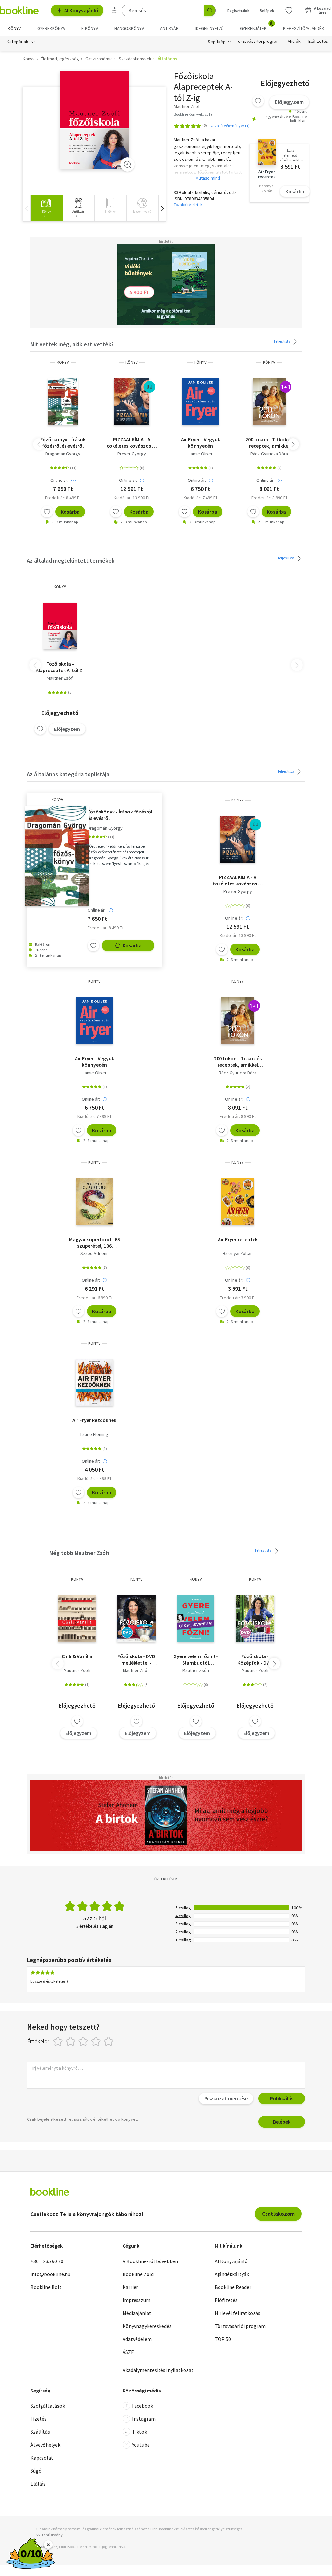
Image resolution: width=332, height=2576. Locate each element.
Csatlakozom (278, 2214)
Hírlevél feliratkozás (237, 2313)
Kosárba (295, 191)
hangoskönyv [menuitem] (129, 28)
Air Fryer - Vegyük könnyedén (201, 443)
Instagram (144, 2419)
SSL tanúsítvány (49, 2535)
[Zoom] (127, 164)
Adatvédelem (137, 2339)
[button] (162, 208)
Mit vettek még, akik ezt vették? (72, 344)
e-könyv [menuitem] (90, 28)
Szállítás (40, 2432)
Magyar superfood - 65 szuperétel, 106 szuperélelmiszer (95, 1242)
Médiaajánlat (137, 2313)
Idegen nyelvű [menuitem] (209, 28)
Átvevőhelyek (45, 2445)
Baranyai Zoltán (238, 1253)
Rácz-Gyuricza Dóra (269, 454)
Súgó (36, 2471)
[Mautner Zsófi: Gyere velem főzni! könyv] (196, 1619)
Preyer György (132, 454)
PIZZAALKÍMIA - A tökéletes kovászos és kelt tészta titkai (132, 443)
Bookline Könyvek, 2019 (193, 114)
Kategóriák (18, 42)
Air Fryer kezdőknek (94, 1420)
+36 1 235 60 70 (47, 2261)
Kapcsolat (42, 2458)
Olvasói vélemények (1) (230, 126)
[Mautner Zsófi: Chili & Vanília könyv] (77, 1619)
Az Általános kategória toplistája (68, 774)
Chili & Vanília (77, 1656)
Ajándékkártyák (232, 2274)
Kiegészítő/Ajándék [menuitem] (304, 28)
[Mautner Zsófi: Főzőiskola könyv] (95, 120)
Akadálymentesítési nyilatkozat (158, 2370)
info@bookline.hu (50, 2274)
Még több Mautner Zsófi (79, 1553)
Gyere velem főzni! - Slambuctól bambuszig (196, 1659)
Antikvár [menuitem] (169, 28)
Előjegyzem (289, 102)
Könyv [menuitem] (14, 28)
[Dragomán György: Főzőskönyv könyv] (63, 402)
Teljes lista (282, 341)
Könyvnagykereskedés (147, 2326)
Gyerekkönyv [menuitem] (51, 28)
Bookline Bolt (46, 2287)
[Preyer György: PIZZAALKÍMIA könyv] (132, 402)
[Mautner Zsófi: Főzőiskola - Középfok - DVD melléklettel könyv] (255, 1619)
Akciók (294, 42)
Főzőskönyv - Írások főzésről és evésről (63, 443)
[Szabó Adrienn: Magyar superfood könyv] (94, 1202)
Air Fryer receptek (238, 1239)
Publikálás (282, 2098)
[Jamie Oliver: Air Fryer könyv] (200, 402)
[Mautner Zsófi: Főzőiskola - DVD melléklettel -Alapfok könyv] (136, 1619)
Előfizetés (318, 42)
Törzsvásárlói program (258, 42)
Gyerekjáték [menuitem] (257, 26)
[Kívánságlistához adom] (258, 101)
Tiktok (139, 2432)
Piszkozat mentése (226, 2098)
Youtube (141, 2445)
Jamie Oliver (201, 454)
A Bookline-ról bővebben (150, 2261)
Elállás (38, 2484)
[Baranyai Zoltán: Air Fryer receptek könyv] (237, 1202)
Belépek (267, 11)
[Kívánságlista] (289, 10)
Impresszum (136, 2300)
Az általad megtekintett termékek (71, 560)
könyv (63, 362)
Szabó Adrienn (95, 1253)
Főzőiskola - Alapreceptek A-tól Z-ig (60, 667)
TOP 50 (223, 2339)
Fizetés (39, 2419)
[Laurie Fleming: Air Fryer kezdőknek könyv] (94, 1383)
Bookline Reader (233, 2287)
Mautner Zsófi (60, 678)
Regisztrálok (238, 11)
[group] (47, 208)
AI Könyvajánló (81, 10)
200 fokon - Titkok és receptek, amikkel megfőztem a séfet (269, 443)
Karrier (130, 2287)
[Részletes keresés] (114, 10)
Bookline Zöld (138, 2274)
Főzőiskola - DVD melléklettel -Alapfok (136, 1659)
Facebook (142, 2406)
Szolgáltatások (48, 2406)
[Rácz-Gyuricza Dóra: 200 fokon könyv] (269, 402)
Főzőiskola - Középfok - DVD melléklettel (255, 1659)
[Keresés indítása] (210, 10)
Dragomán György (63, 454)
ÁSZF (128, 2352)
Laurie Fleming (94, 1434)
